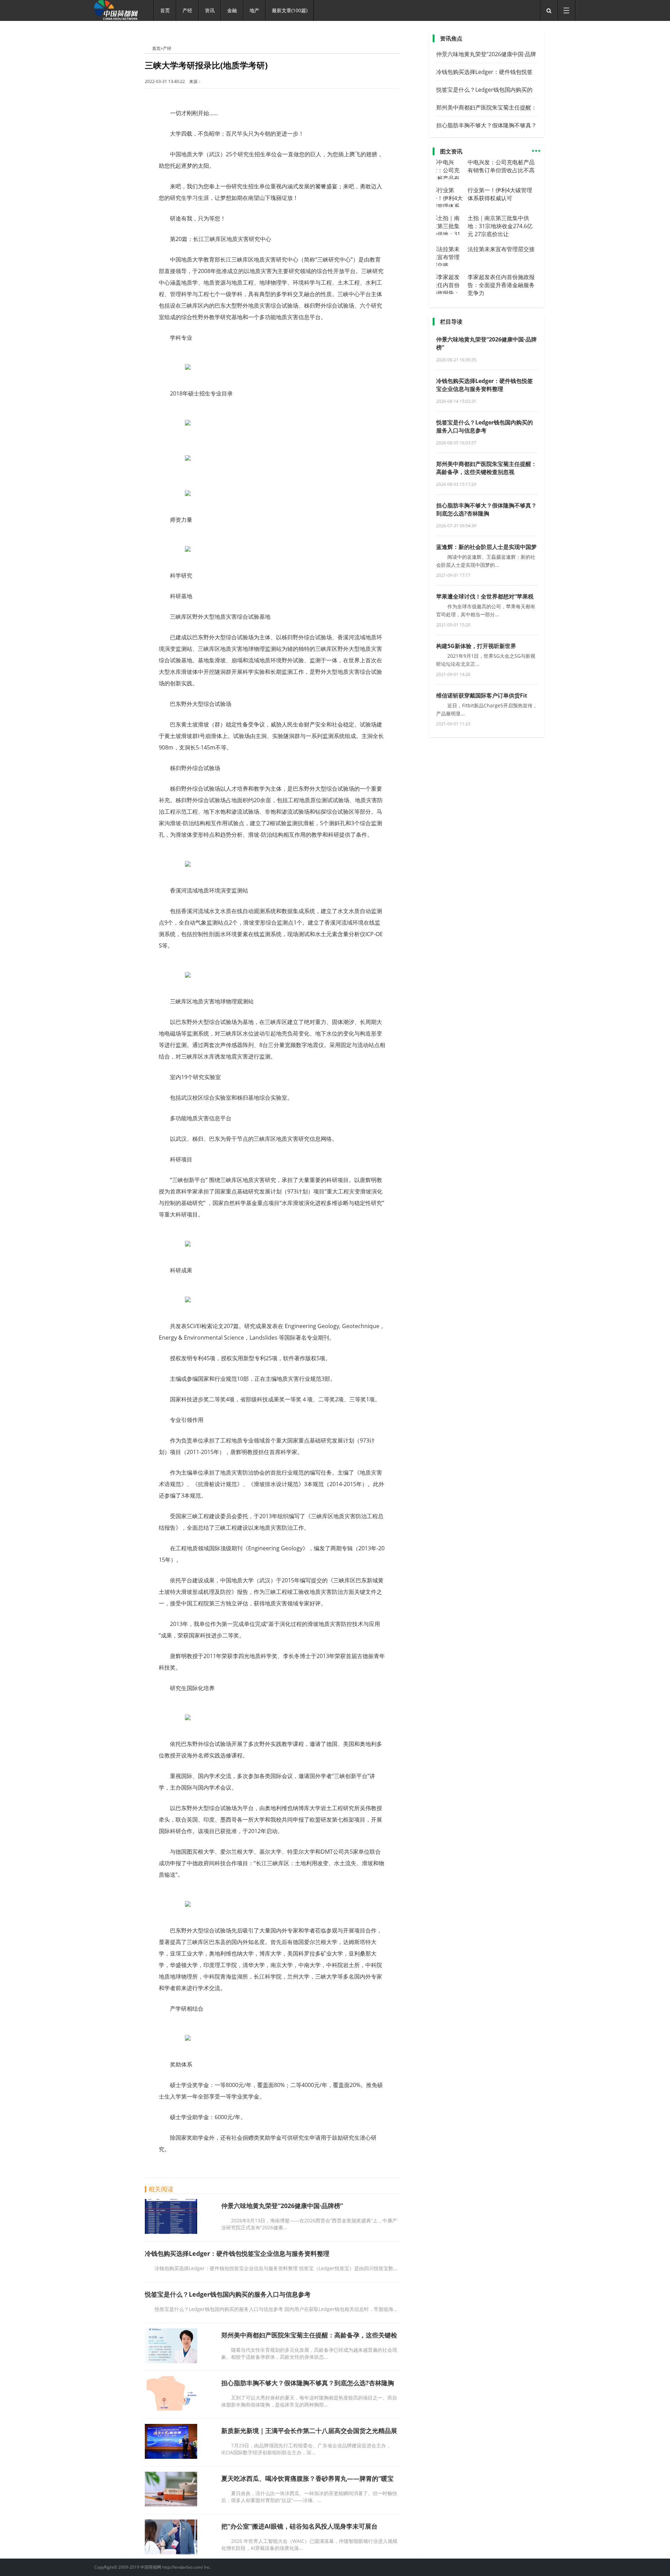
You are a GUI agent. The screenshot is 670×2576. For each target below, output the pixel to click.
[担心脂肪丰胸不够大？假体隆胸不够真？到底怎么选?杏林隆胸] (171, 2409)
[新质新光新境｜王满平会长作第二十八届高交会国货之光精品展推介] (171, 2457)
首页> (158, 48)
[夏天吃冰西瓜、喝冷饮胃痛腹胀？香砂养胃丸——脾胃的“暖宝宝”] (171, 2505)
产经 (167, 48)
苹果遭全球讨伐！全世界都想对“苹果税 (485, 596)
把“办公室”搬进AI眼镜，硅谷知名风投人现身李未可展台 (299, 2526)
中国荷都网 (148, 48)
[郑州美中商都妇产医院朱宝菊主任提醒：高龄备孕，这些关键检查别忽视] (171, 2361)
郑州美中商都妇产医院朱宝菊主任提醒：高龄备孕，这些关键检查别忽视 (486, 468)
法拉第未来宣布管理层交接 (501, 249)
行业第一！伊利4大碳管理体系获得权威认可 (500, 194)
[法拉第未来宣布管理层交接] (450, 265)
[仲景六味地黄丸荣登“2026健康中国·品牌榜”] (171, 2232)
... (536, 148)
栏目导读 (451, 322)
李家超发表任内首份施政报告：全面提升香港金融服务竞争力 (501, 285)
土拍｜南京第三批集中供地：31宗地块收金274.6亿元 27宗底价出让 (500, 226)
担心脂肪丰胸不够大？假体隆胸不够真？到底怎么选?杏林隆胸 (308, 2383)
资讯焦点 (451, 38)
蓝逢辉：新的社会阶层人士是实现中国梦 (486, 547)
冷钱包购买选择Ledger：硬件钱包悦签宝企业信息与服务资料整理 (237, 2253)
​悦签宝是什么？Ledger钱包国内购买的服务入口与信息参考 (228, 2294)
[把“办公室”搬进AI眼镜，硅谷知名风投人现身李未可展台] (171, 2552)
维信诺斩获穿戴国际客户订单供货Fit (482, 695)
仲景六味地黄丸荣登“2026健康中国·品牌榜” (282, 2206)
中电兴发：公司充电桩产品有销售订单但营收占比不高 (501, 166)
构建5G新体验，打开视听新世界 (476, 646)
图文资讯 (451, 151)
